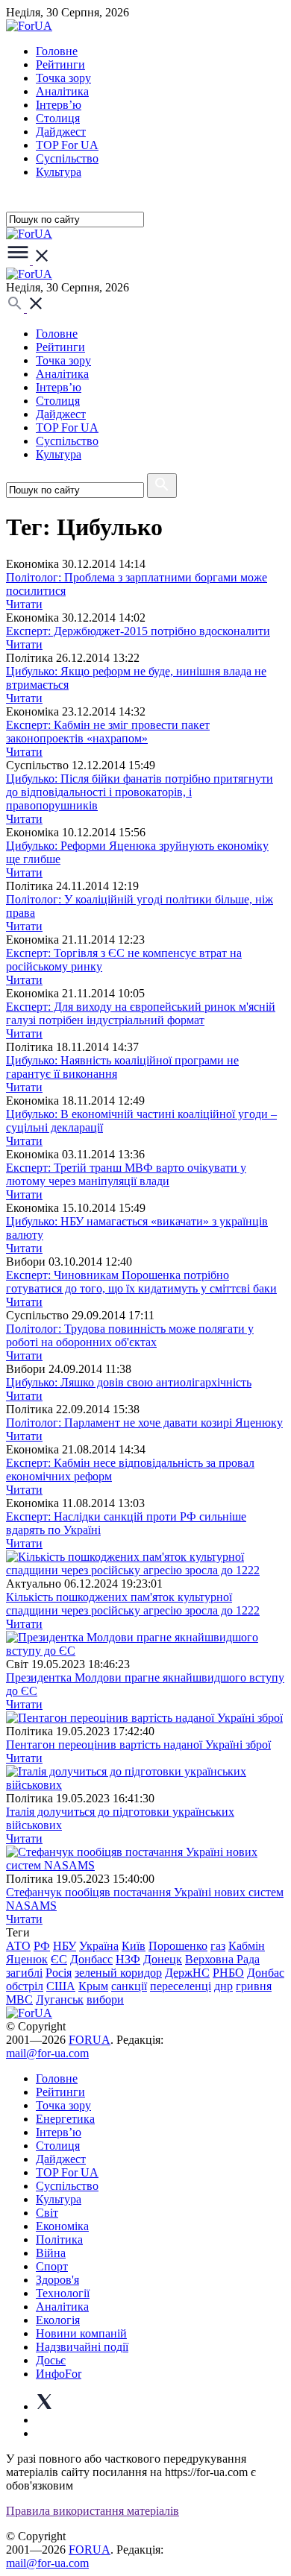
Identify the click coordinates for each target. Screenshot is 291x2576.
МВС (19, 1999)
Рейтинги (60, 64)
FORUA (90, 2040)
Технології (63, 2293)
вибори (105, 1999)
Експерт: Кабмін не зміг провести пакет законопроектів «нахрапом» (108, 732)
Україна (99, 1946)
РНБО (228, 1973)
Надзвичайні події (82, 2347)
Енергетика (65, 2119)
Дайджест (61, 132)
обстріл (25, 1986)
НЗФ (128, 1959)
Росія (59, 1973)
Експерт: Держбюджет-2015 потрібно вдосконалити (138, 631)
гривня (254, 1986)
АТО (18, 1946)
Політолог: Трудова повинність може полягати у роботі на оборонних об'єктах (130, 1335)
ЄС (59, 1959)
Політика (59, 2239)
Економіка (62, 2226)
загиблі (24, 1973)
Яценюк (27, 1959)
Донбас (266, 1973)
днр (223, 1986)
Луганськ (60, 1999)
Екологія (58, 2320)
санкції (129, 1986)
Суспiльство (67, 158)
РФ (42, 1946)
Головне (57, 51)
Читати (24, 604)
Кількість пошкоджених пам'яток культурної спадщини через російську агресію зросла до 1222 (133, 1604)
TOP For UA (67, 145)
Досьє (51, 2360)
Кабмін (247, 1946)
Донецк (163, 1959)
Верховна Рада (222, 1959)
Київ (134, 1946)
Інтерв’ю (59, 105)
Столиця (58, 118)
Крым (93, 1986)
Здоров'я (57, 2280)
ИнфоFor (59, 2374)
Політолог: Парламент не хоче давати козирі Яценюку (144, 1423)
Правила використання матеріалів (93, 2511)
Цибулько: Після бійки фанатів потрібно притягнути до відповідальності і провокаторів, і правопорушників (140, 792)
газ (218, 1946)
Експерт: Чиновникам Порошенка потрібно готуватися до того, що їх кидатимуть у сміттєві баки (141, 1282)
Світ (47, 2213)
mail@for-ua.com (47, 2053)
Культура (59, 172)
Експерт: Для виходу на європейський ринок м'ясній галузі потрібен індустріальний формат (141, 1013)
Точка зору (63, 78)
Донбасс (91, 1959)
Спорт (52, 2266)
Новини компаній (81, 2333)
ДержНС (187, 1973)
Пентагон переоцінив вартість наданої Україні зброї (138, 1745)
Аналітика (62, 91)
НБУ (65, 1946)
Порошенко (178, 1946)
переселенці (181, 1986)
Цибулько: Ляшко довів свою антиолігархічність (129, 1382)
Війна (51, 2253)
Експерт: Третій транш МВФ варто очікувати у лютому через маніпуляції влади (126, 1174)
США (61, 1986)
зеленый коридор (118, 1973)
